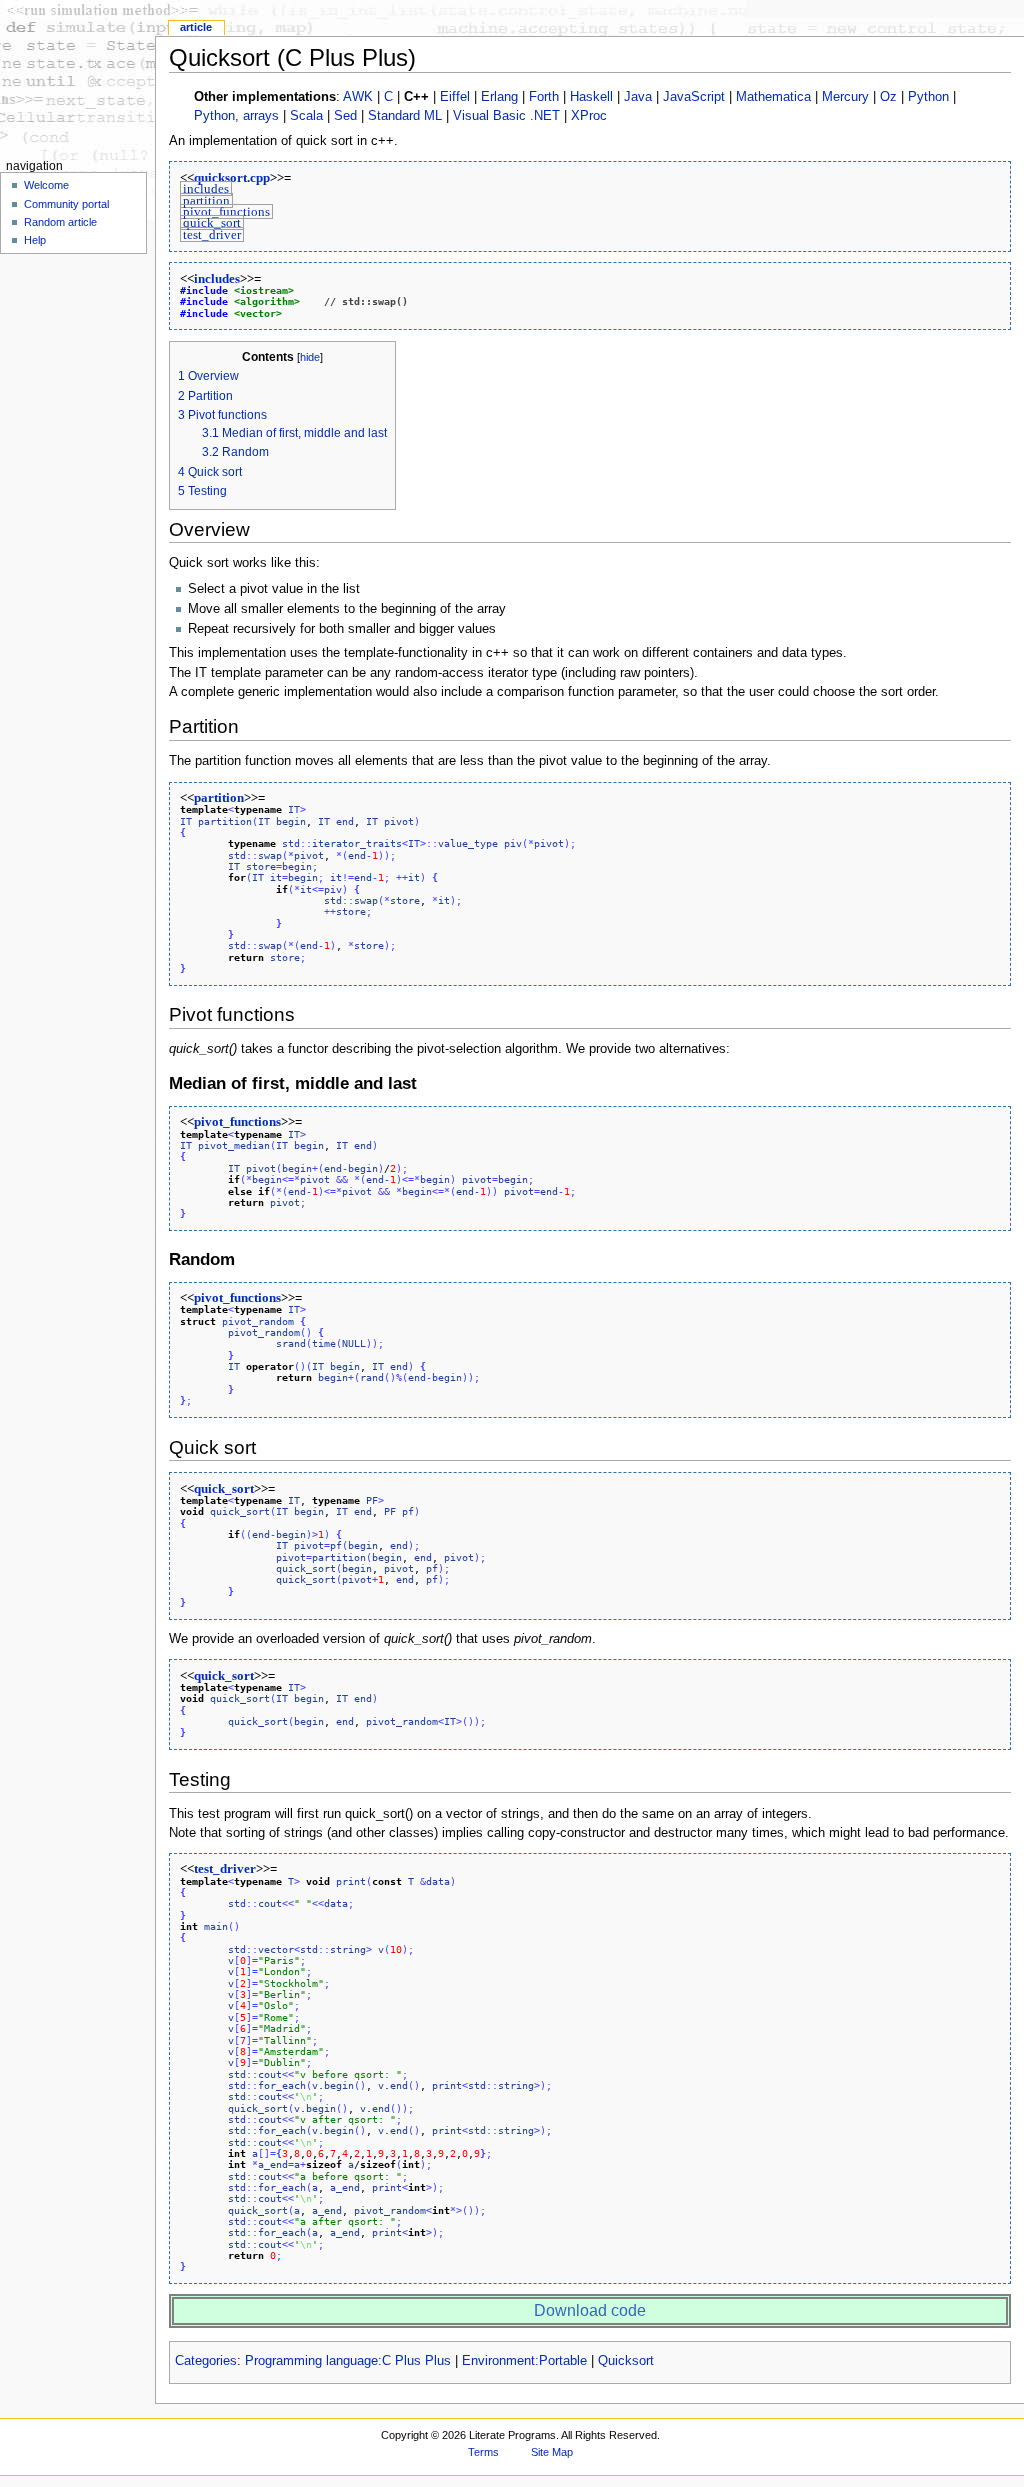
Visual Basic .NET (506, 116)
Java (638, 97)
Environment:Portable (524, 2361)
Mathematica (773, 97)
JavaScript (694, 97)
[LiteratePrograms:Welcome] (77, 77)
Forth (544, 97)
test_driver (212, 234)
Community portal (66, 204)
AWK (358, 97)
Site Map (552, 2452)
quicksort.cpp (232, 178)
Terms (483, 2452)
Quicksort (626, 2361)
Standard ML (405, 116)
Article (196, 27)
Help (35, 240)
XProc (589, 116)
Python (928, 97)
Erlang (499, 97)
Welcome (46, 185)
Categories (206, 2361)
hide (310, 357)
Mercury (845, 97)
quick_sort (212, 223)
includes (206, 189)
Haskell (591, 97)
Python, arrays (236, 116)
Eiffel (455, 97)
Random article (60, 222)
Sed (345, 116)
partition (206, 200)
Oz (888, 97)
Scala (306, 116)
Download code (590, 2310)
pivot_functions (226, 212)
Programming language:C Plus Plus (348, 2361)
